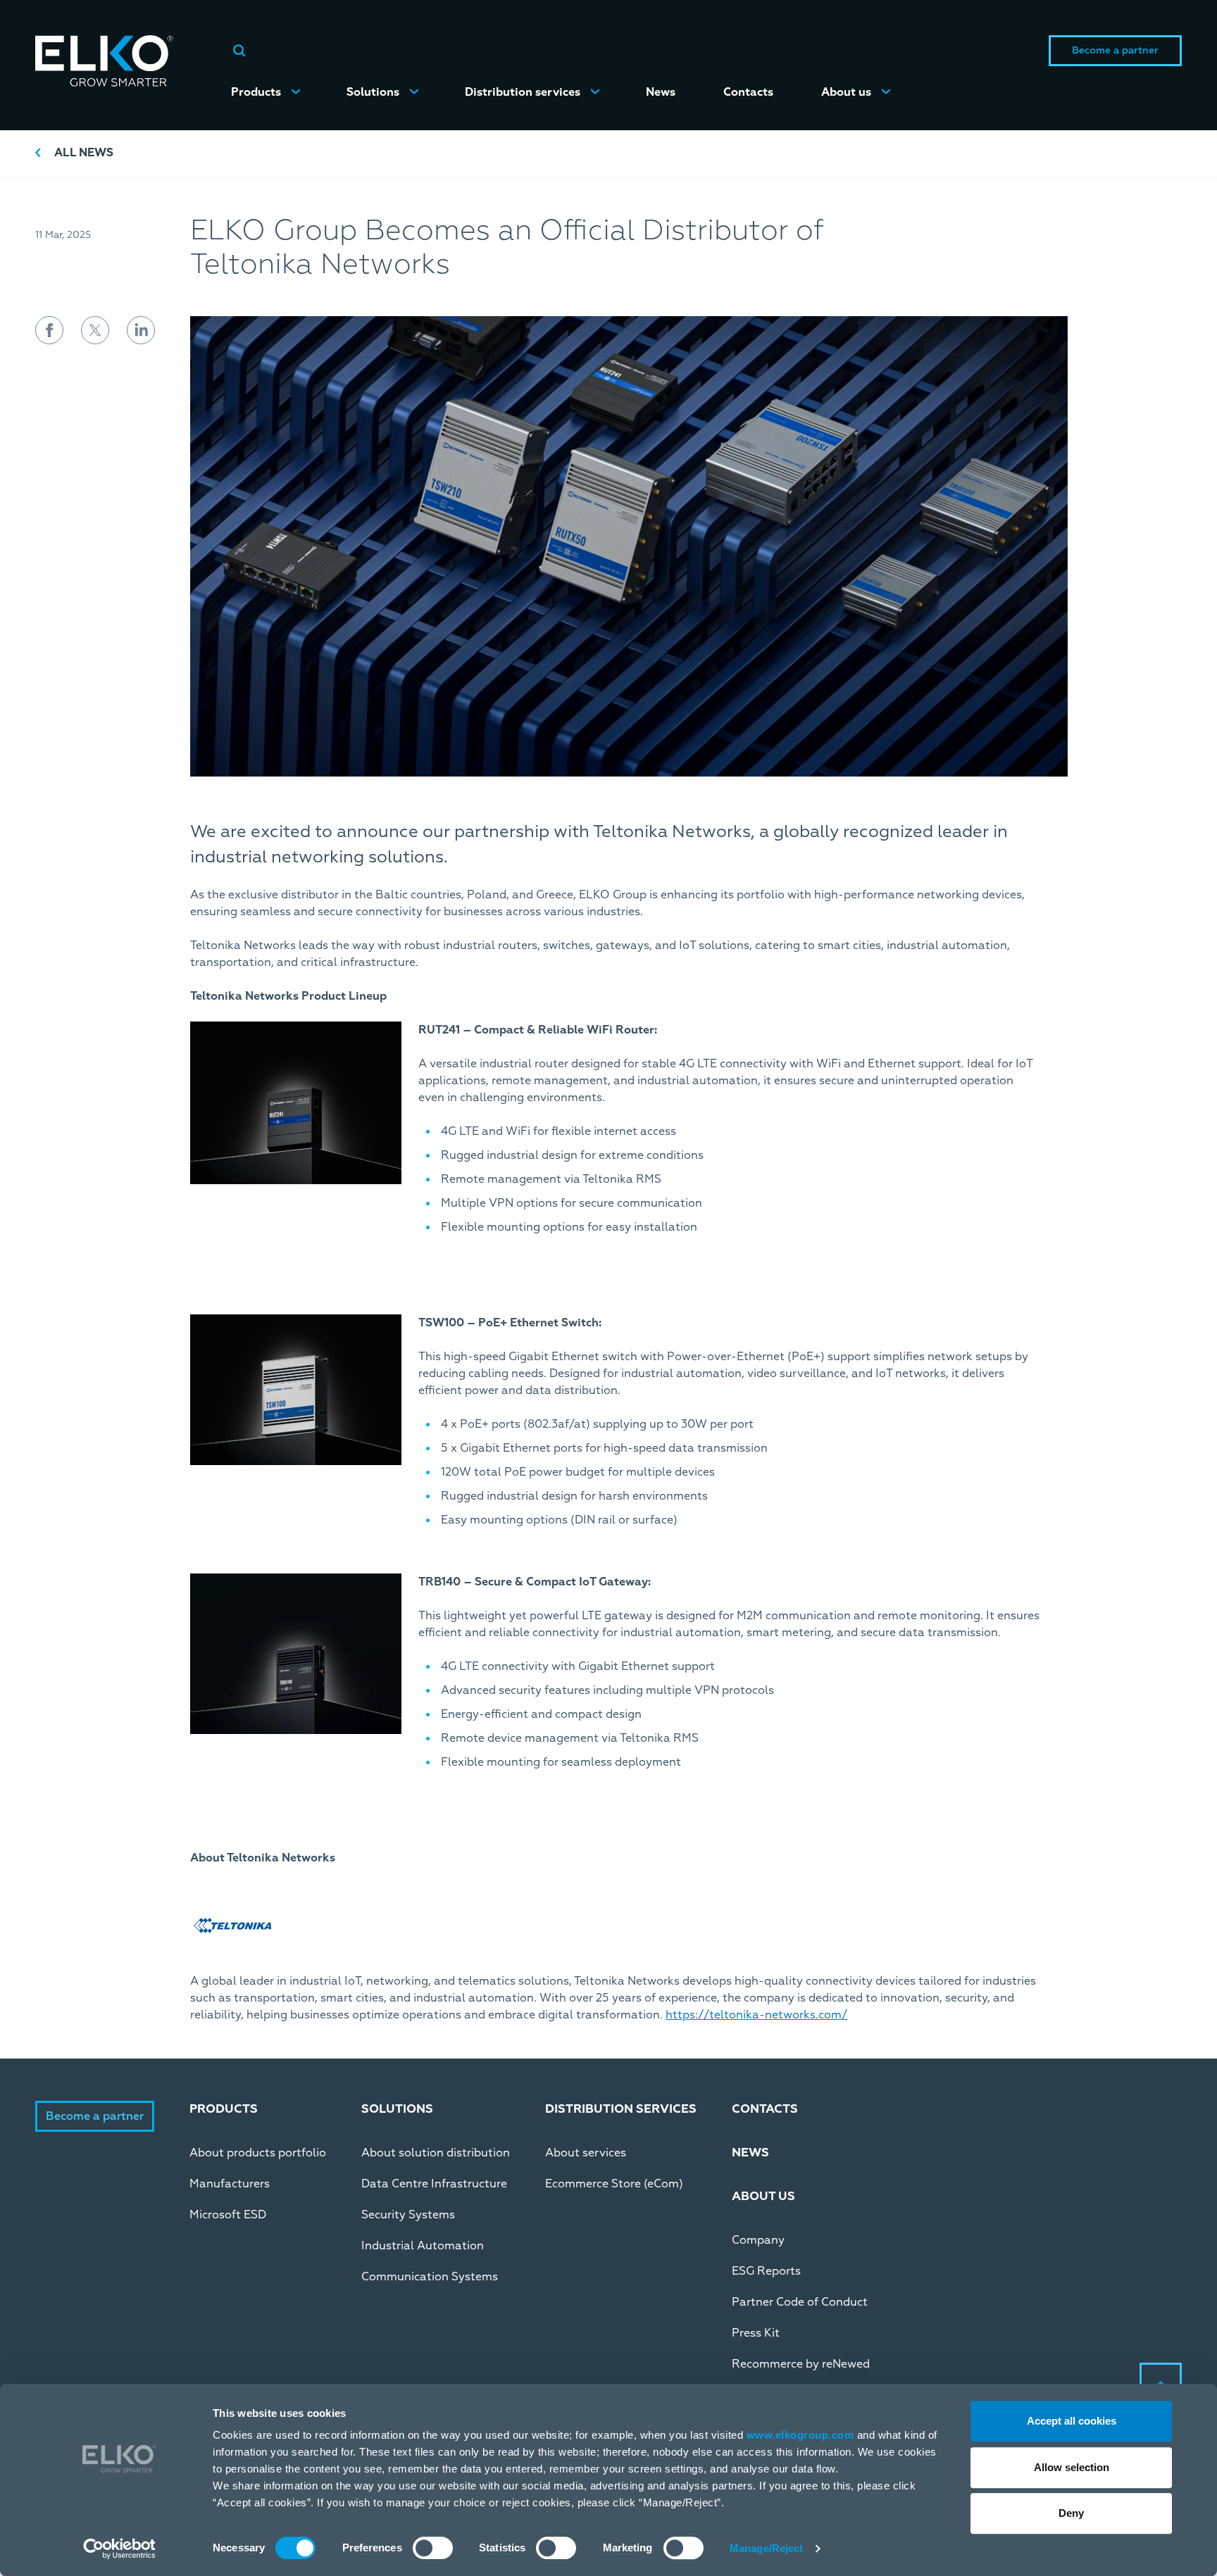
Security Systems (408, 2215)
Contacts (748, 92)
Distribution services (523, 92)
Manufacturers (230, 2184)
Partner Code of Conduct (800, 2302)
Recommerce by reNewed (801, 2364)
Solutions (373, 92)
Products (256, 92)
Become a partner (1115, 50)
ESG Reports (766, 2271)
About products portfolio (258, 2153)
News (661, 92)
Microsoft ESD (228, 2215)
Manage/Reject (766, 2548)
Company (758, 2240)
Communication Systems (430, 2277)
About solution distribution (436, 2153)
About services (586, 2153)
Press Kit (756, 2333)
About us (846, 92)
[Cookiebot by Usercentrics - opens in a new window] (119, 2549)
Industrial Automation (423, 2246)
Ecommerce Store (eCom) (614, 2184)
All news (84, 153)
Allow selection (1072, 2467)
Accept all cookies (1072, 2421)
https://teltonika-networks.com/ (756, 2015)
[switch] (433, 2548)
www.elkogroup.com (800, 2435)
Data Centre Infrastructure (434, 2184)
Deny (1071, 2513)
